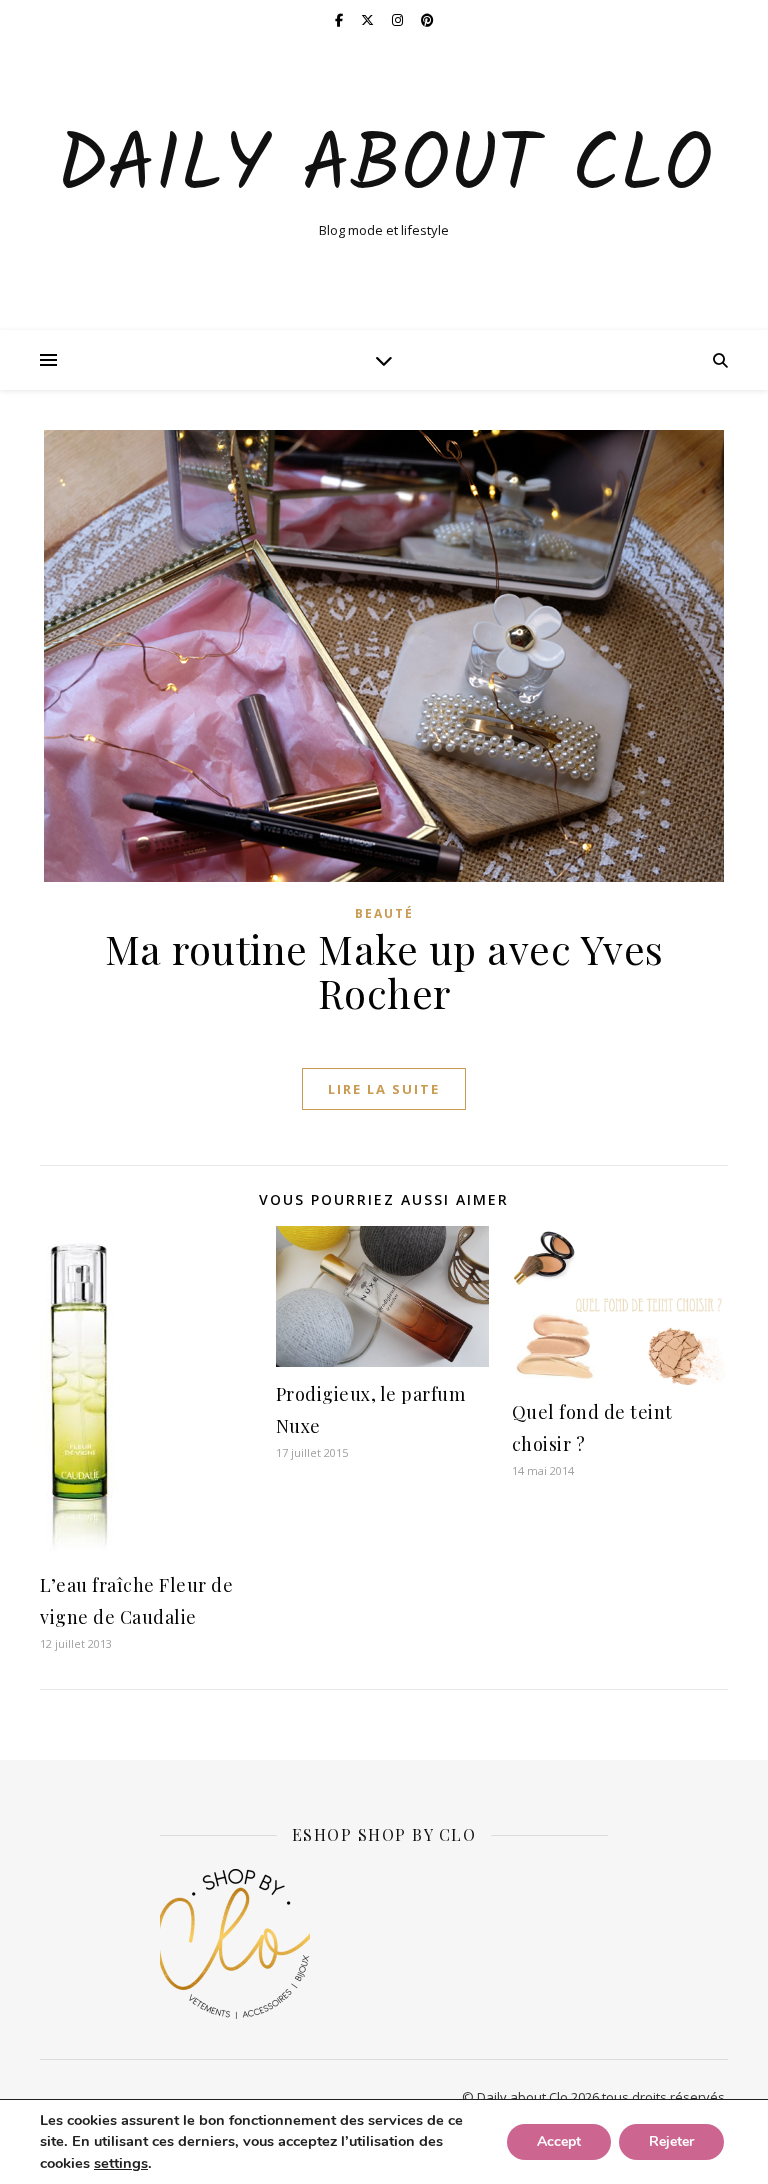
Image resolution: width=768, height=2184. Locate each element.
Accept (559, 2141)
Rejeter (671, 2141)
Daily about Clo (384, 168)
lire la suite (384, 1089)
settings (121, 2163)
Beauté (384, 913)
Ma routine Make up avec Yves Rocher (384, 970)
